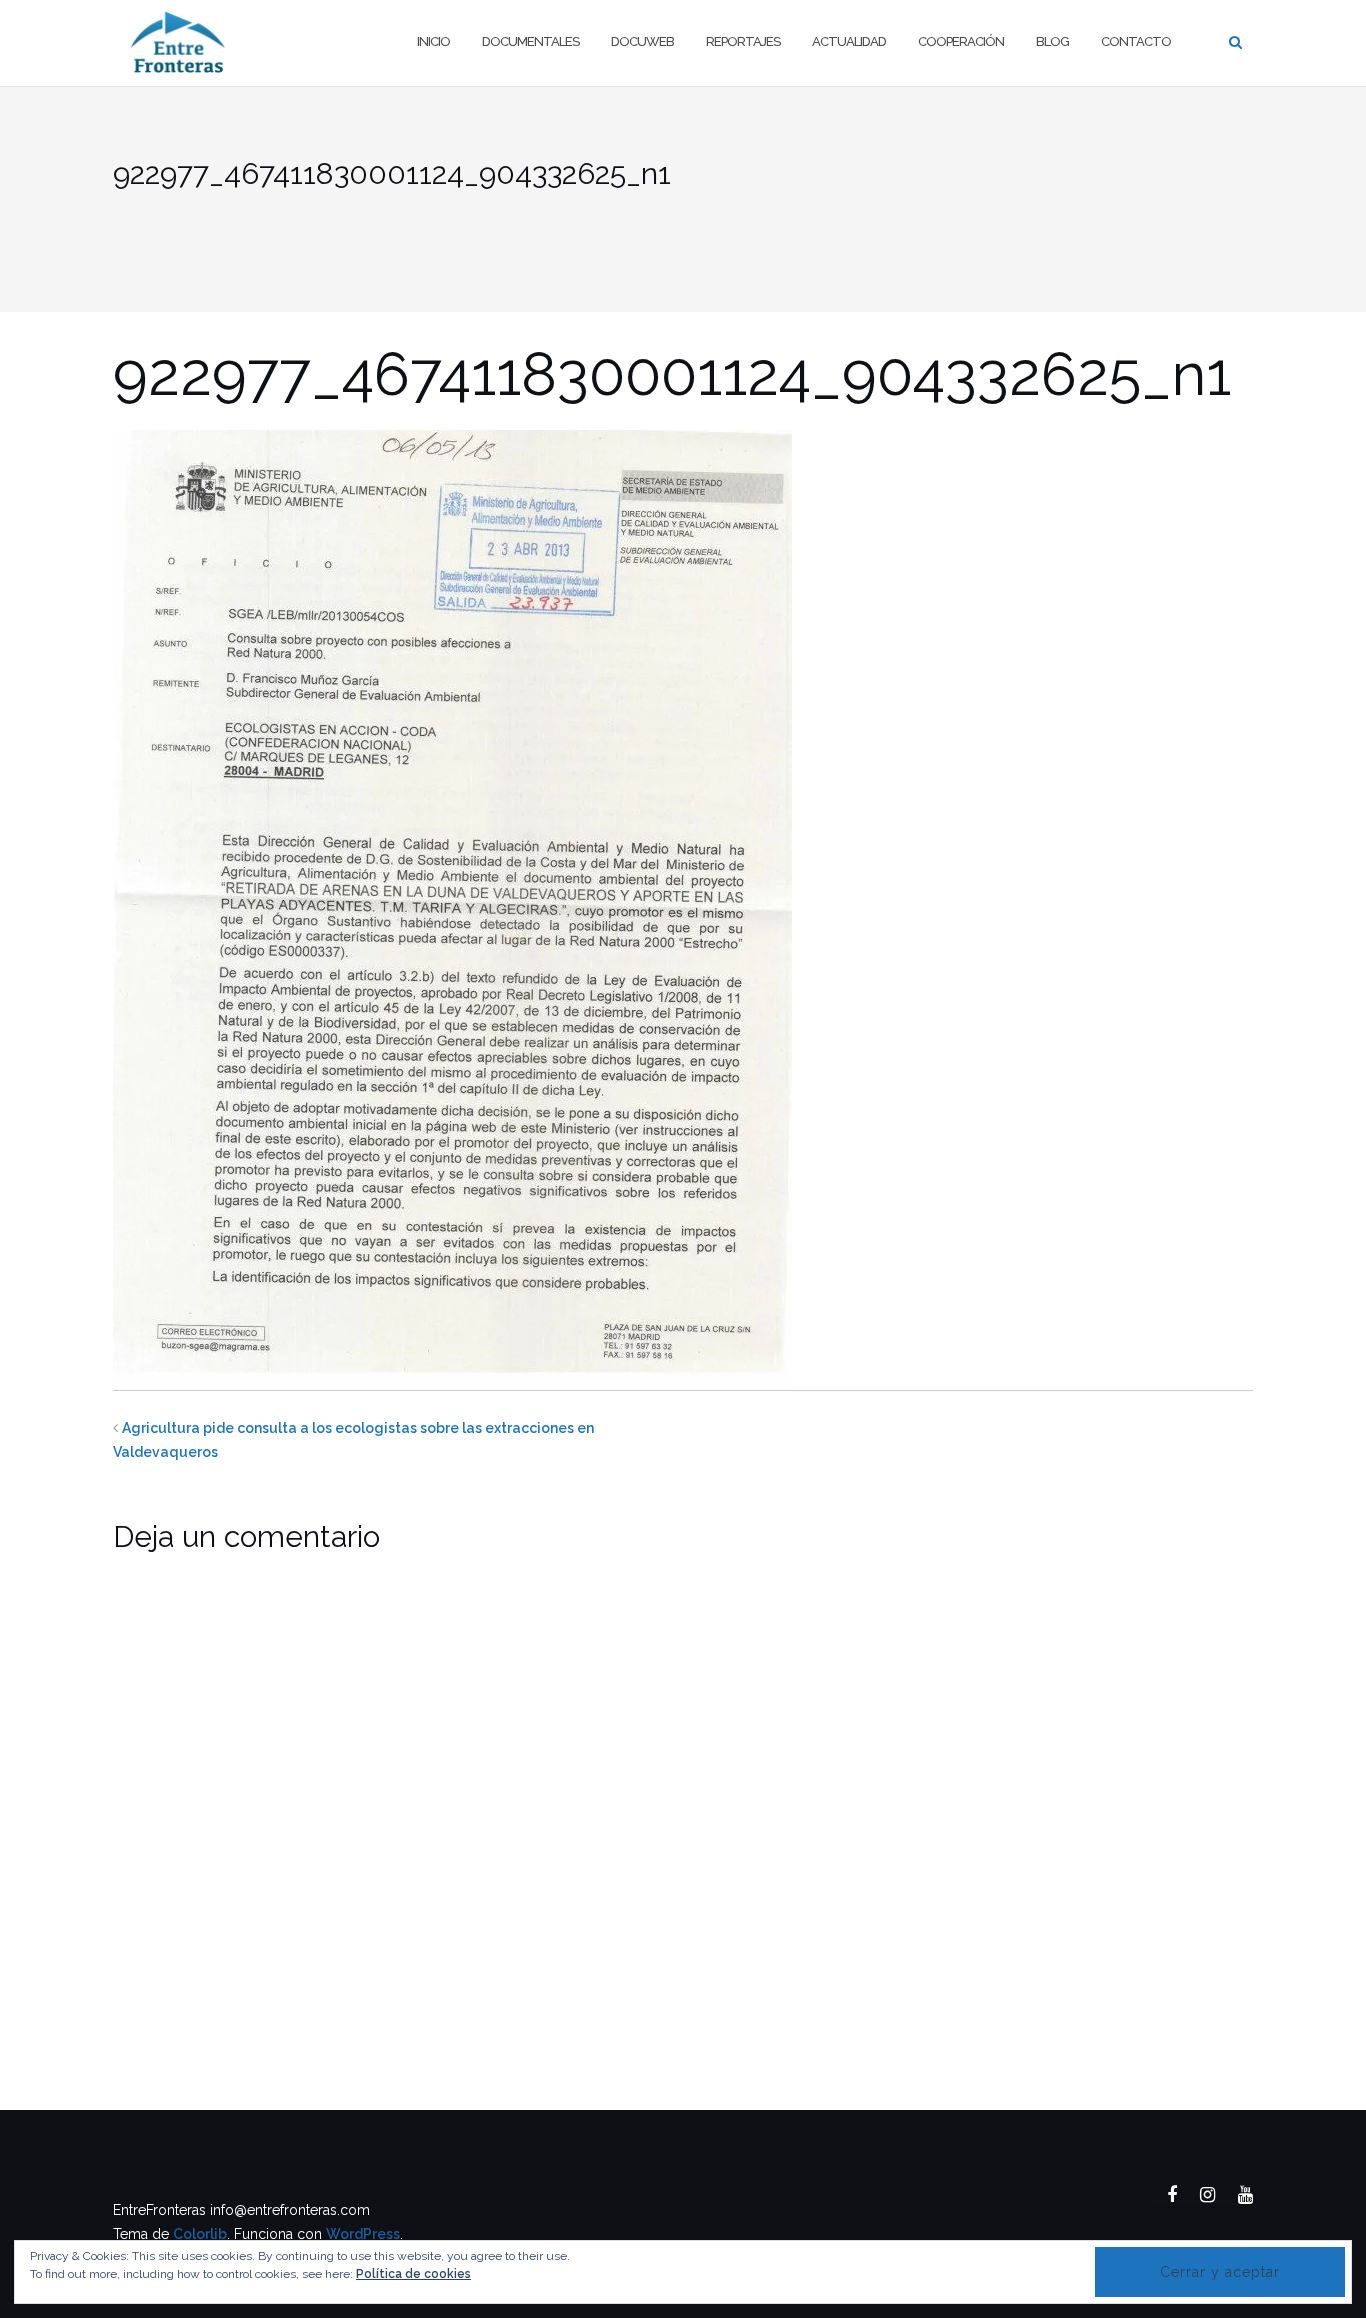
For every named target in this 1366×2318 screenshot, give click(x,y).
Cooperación (961, 41)
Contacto (1136, 41)
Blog (1052, 41)
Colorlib (200, 2234)
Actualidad (849, 41)
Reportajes (743, 41)
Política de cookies (413, 2274)
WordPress (363, 2234)
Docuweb (642, 41)
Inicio (433, 41)
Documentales (530, 41)
